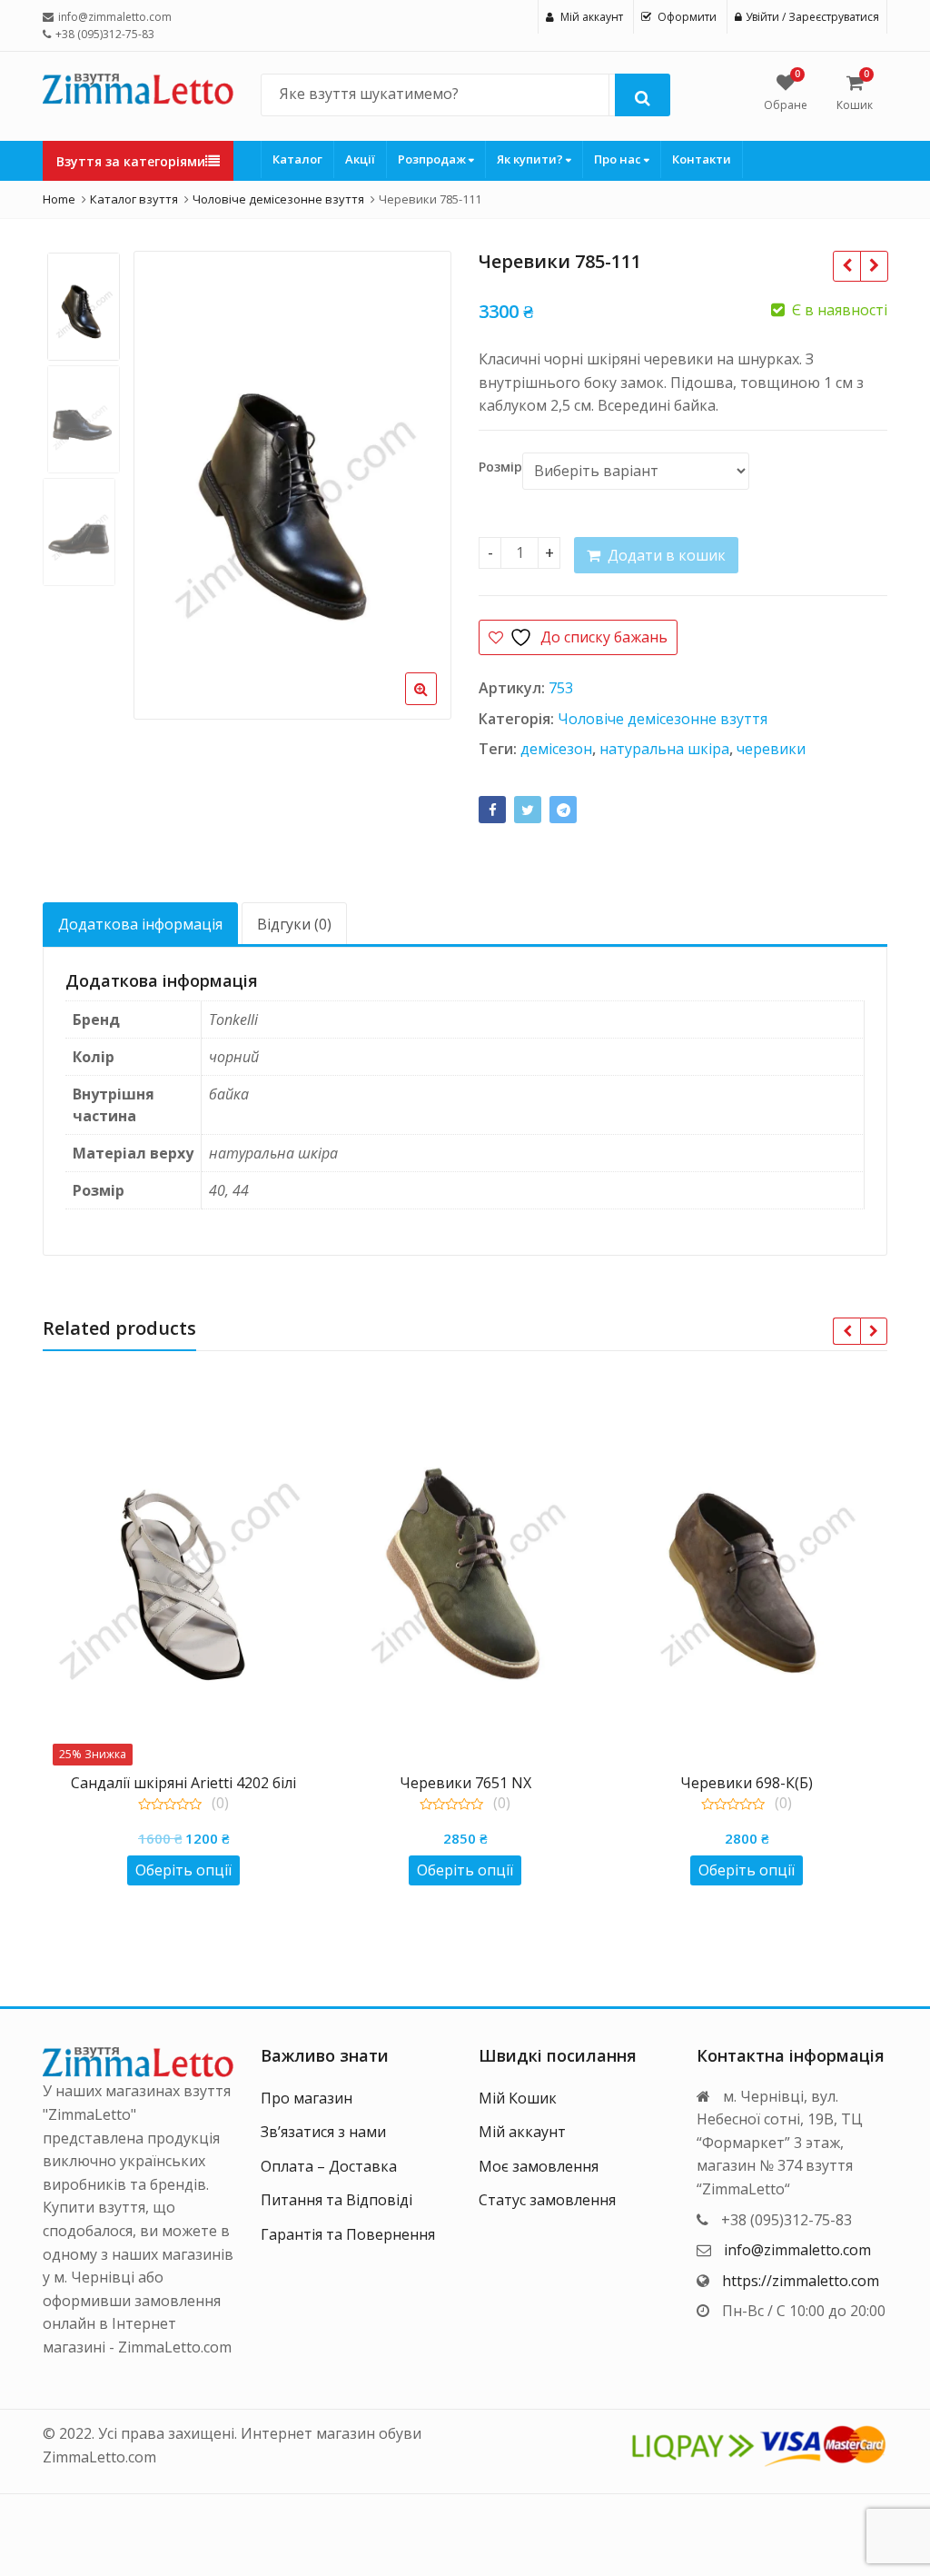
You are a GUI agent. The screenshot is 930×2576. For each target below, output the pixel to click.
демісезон (556, 749)
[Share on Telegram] (563, 810)
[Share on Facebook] (492, 810)
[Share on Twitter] (528, 810)
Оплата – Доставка (329, 2166)
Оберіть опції (183, 1870)
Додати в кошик (667, 555)
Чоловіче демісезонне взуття (663, 719)
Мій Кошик (518, 2098)
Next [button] (419, 481)
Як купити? (531, 159)
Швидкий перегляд (193, 1782)
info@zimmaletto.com (797, 2250)
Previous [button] (166, 481)
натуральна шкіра (664, 749)
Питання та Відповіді (336, 2200)
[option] (292, 485)
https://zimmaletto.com (801, 2281)
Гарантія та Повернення (348, 2234)
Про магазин (307, 2098)
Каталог (297, 159)
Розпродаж (433, 159)
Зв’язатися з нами (323, 2132)
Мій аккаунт (522, 2132)
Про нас (619, 159)
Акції (360, 159)
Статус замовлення (547, 2200)
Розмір (500, 467)
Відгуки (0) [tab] (294, 924)
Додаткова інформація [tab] (140, 924)
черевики (771, 749)
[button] (435, 703)
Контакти (702, 159)
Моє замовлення (539, 2166)
